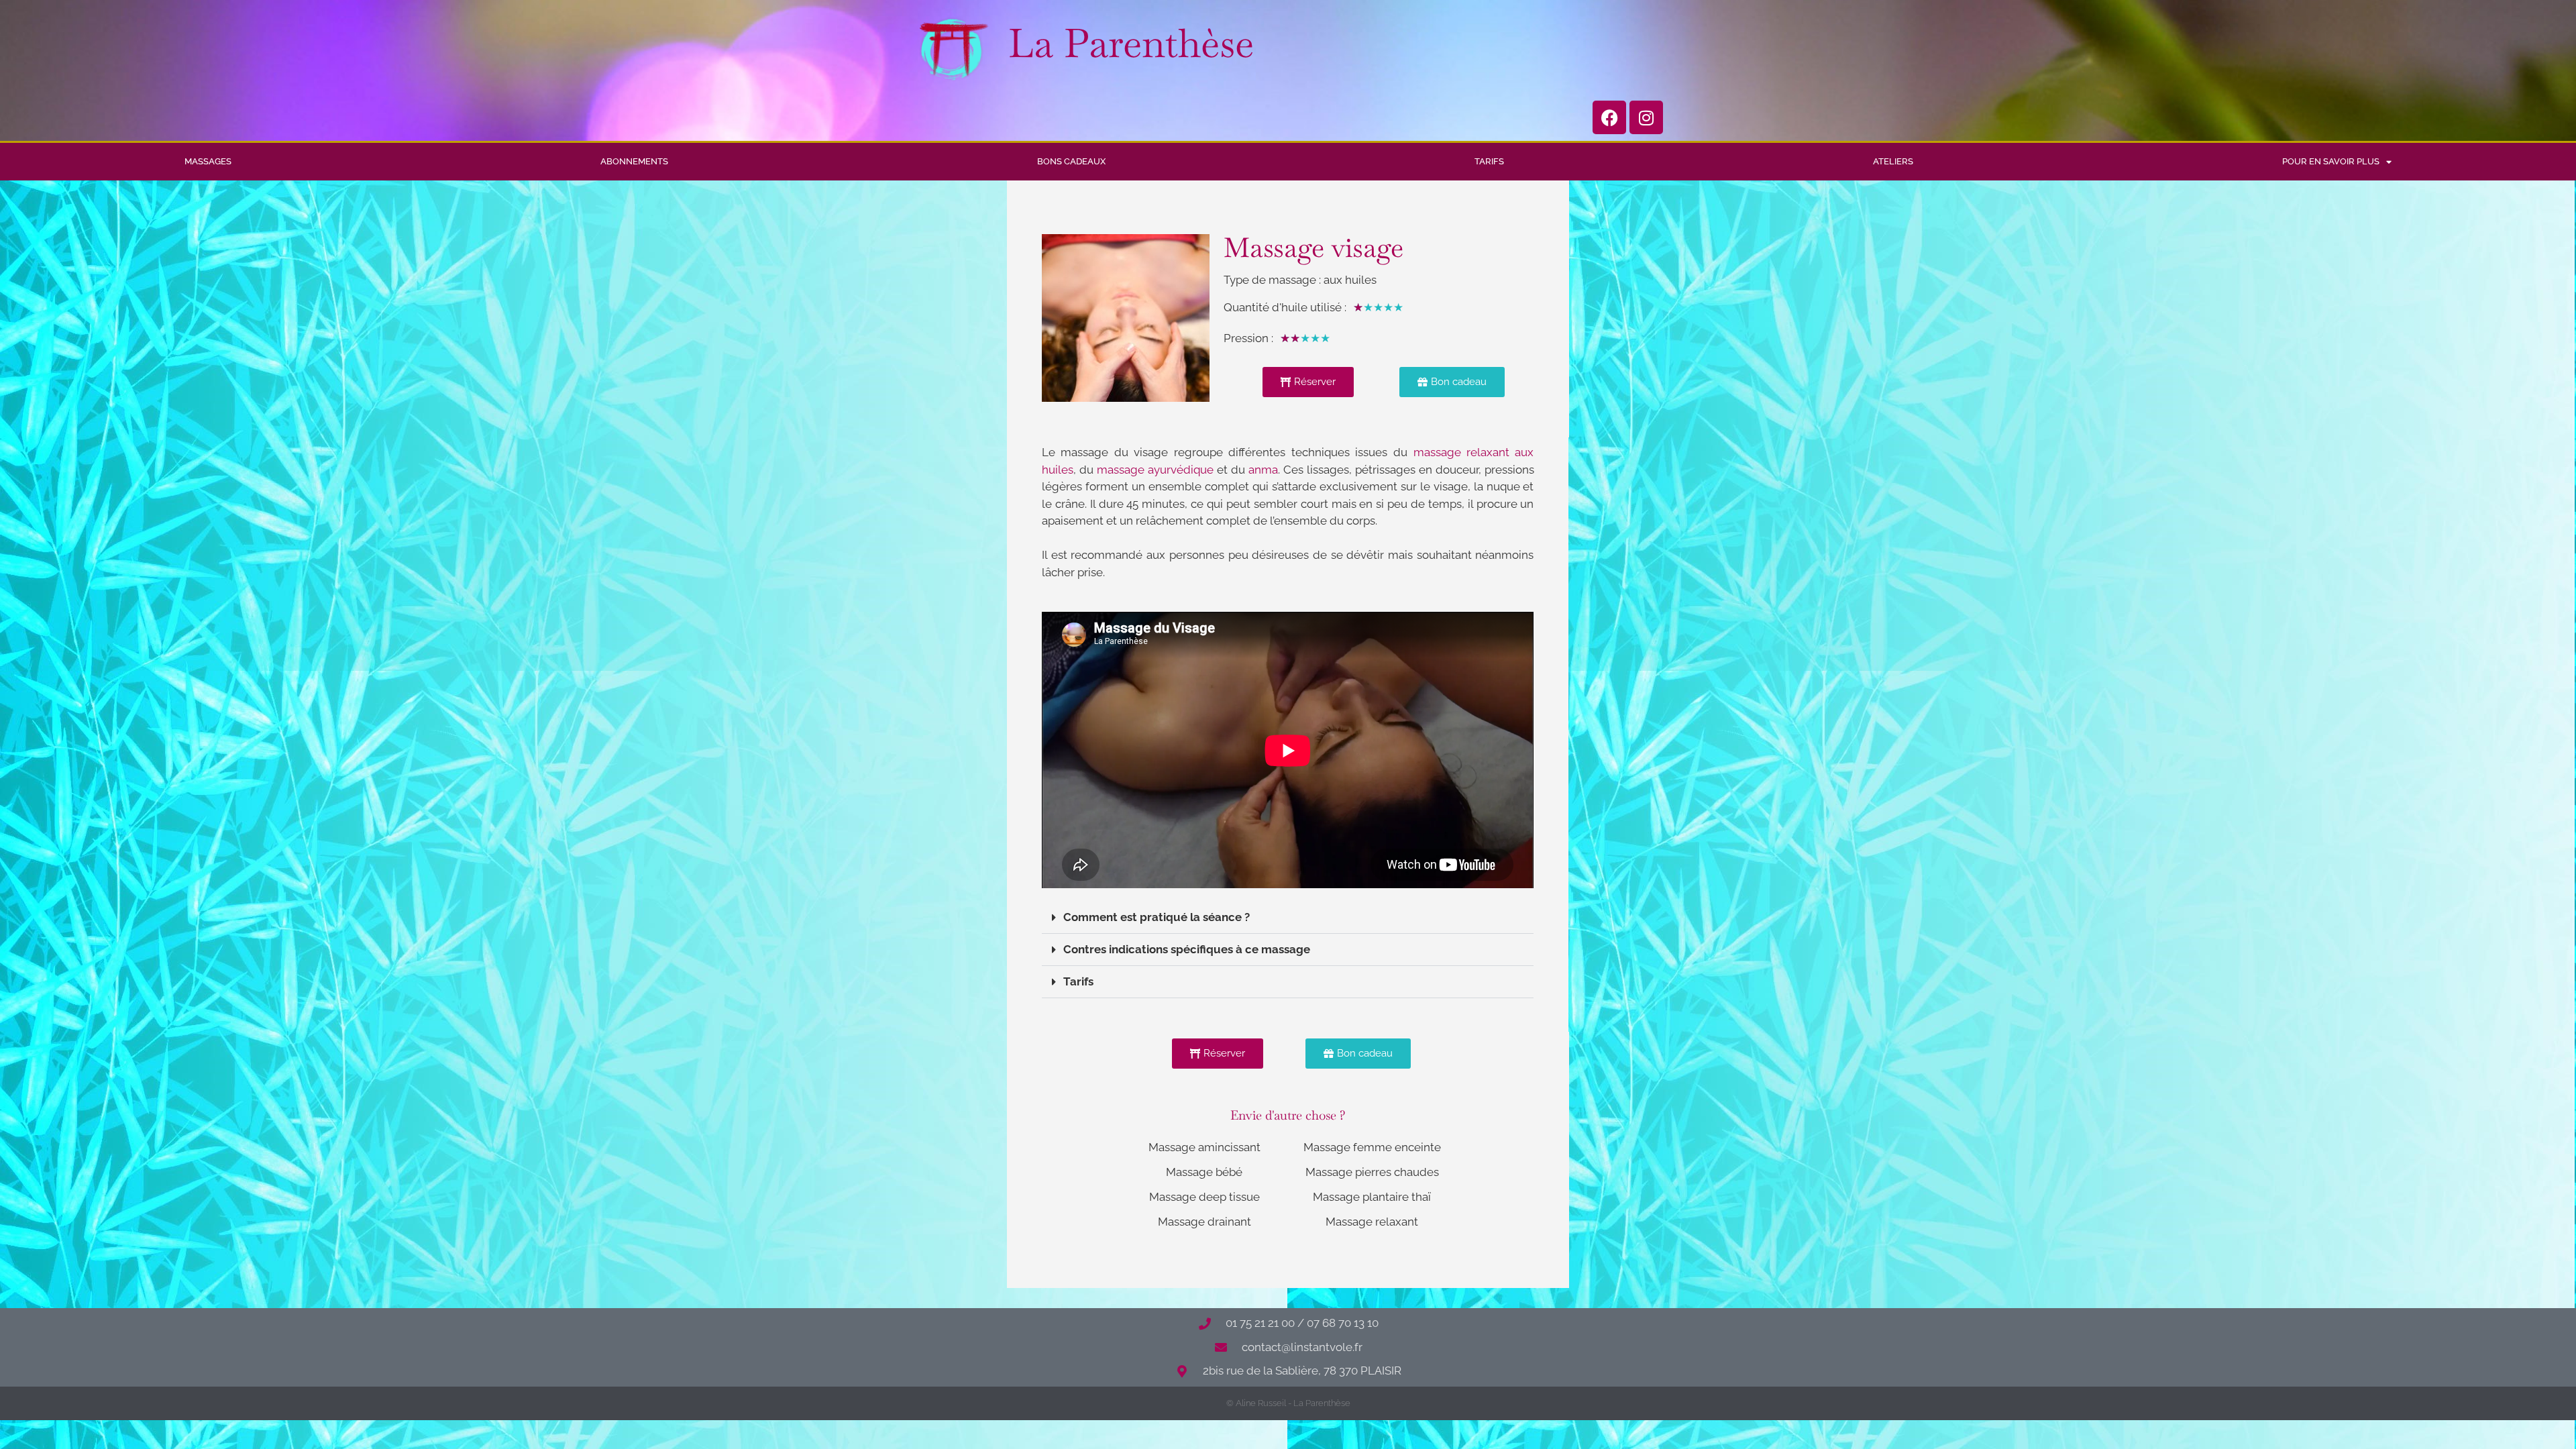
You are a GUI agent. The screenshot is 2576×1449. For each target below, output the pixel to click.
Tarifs (1489, 161)
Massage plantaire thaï (1372, 1197)
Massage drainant (1204, 1222)
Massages (208, 161)
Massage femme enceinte (1372, 1147)
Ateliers (1893, 161)
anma (1263, 470)
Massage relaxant (1372, 1222)
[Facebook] (1609, 117)
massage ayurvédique (1155, 470)
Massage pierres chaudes (1372, 1172)
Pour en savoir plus (2331, 161)
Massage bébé (1204, 1172)
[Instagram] (1646, 117)
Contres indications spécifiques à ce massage (1187, 949)
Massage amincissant (1204, 1147)
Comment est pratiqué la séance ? (1157, 917)
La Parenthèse (1131, 43)
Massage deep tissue (1204, 1197)
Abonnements (634, 161)
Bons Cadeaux (1071, 161)
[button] (1288, 918)
